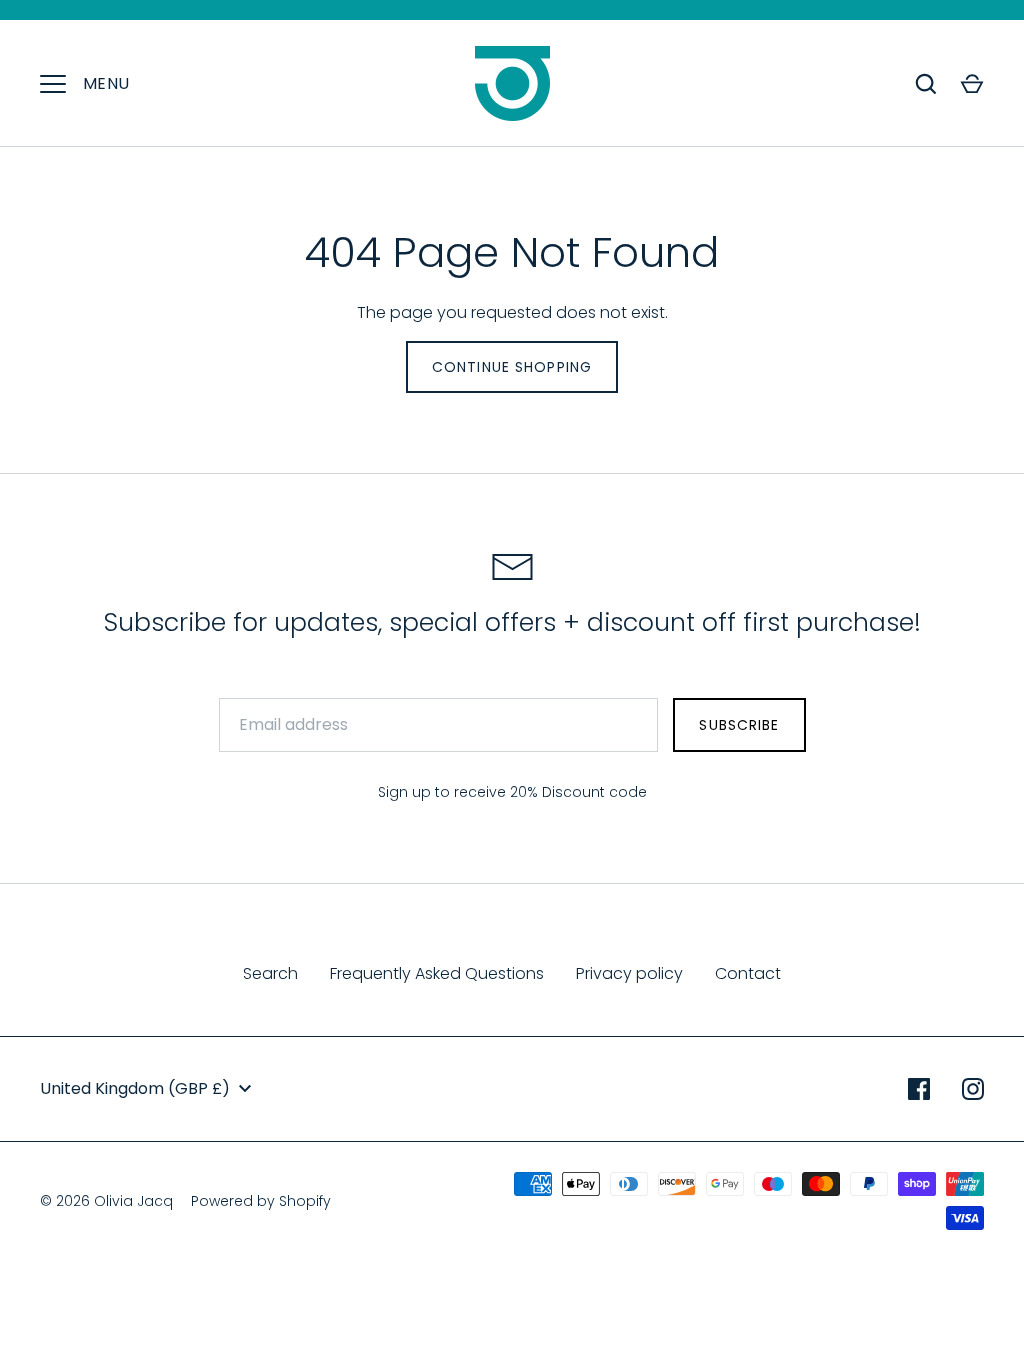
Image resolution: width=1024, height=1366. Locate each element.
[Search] (926, 84)
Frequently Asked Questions (437, 973)
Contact (748, 973)
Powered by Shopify (261, 1201)
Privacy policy (629, 973)
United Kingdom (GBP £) (135, 1088)
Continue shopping (512, 367)
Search (270, 973)
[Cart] (972, 84)
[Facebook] (919, 1089)
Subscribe (739, 725)
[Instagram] (973, 1089)
